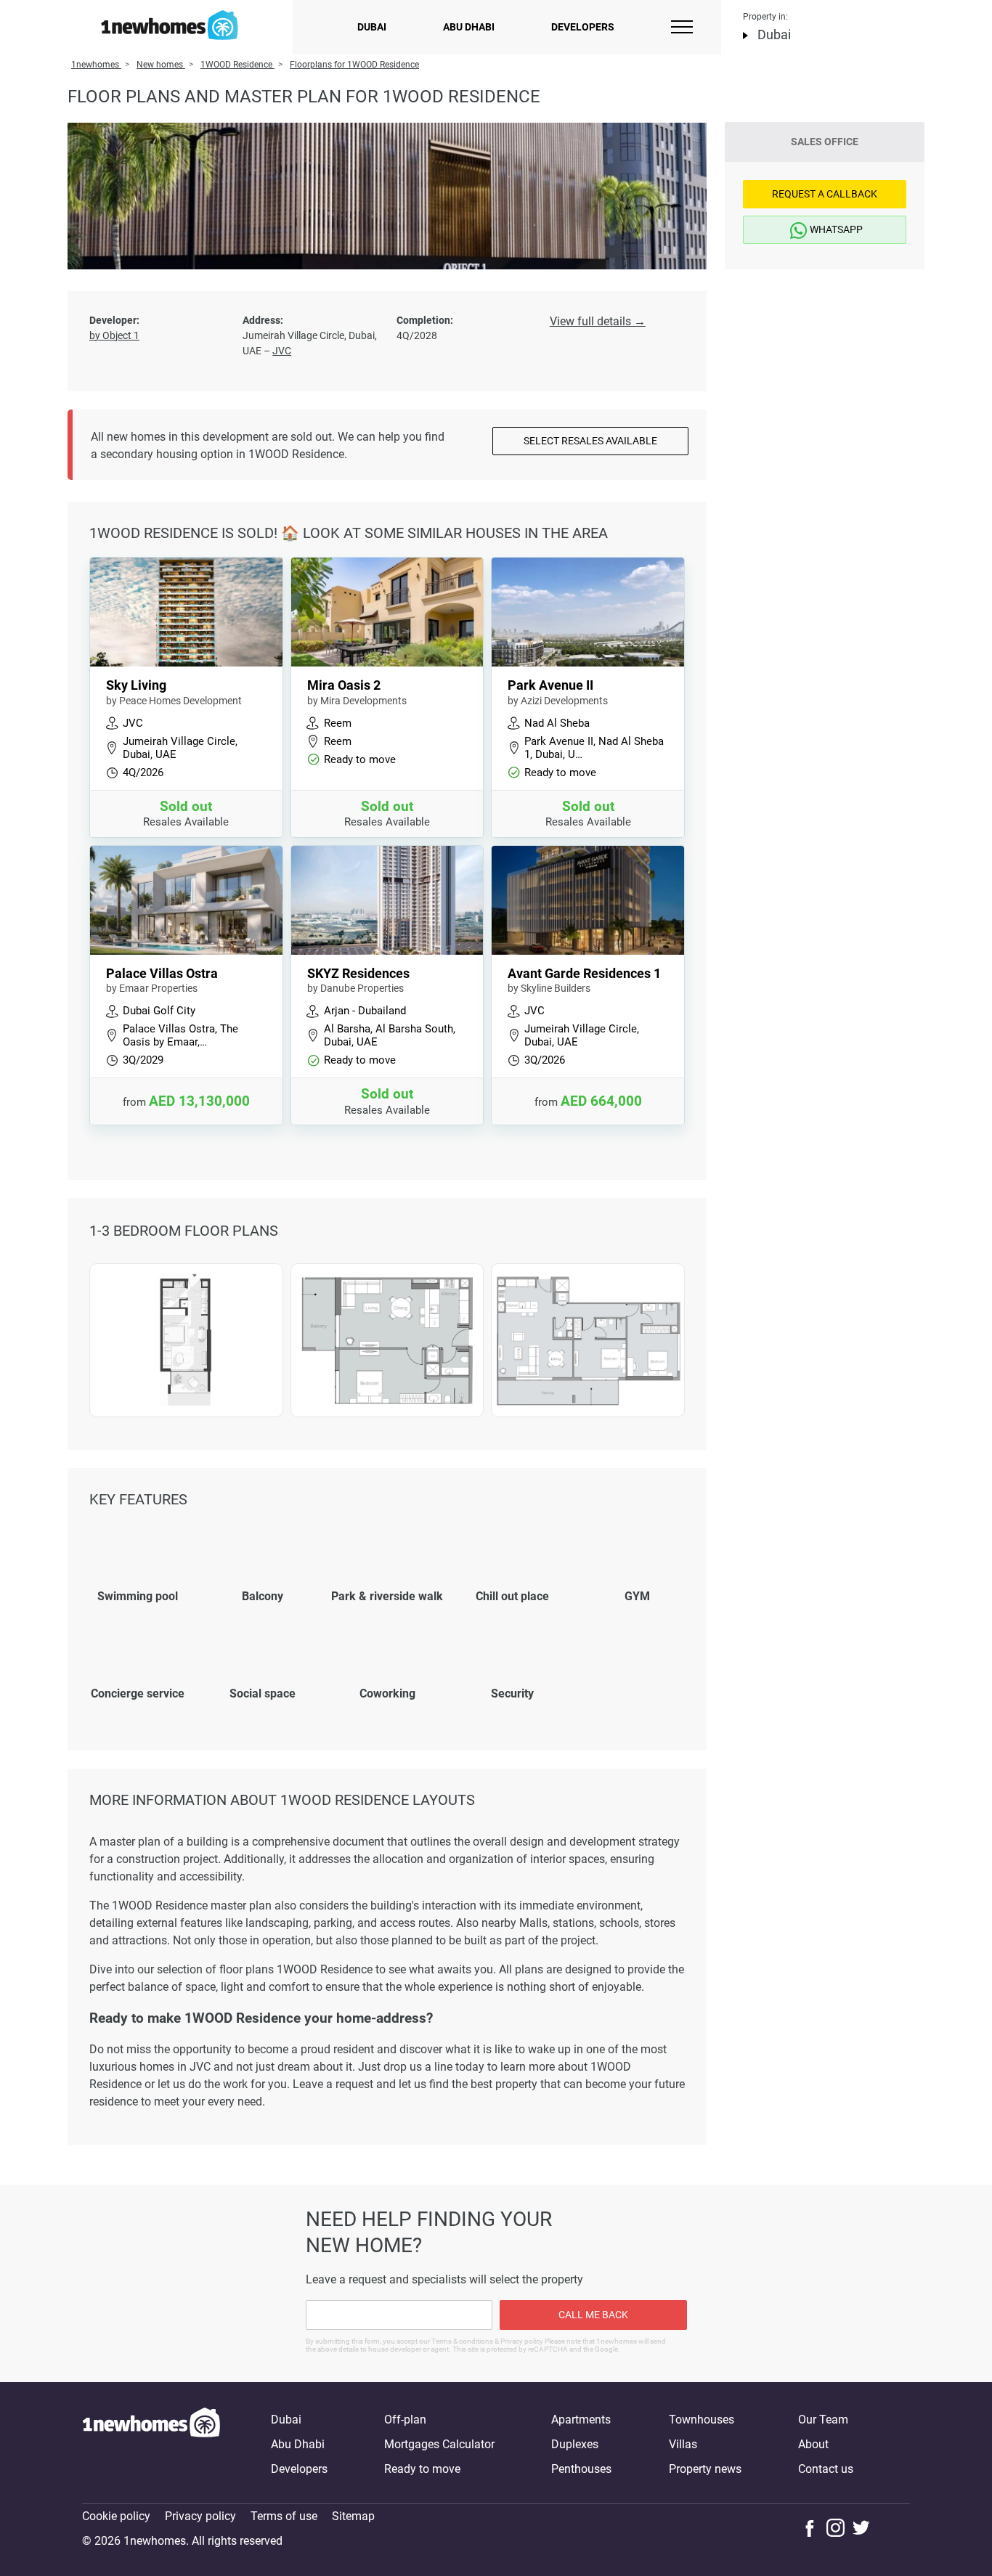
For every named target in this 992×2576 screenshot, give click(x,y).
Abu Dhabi (469, 27)
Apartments (581, 2420)
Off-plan (405, 2420)
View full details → (598, 321)
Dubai (372, 27)
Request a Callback (825, 194)
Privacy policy (200, 2516)
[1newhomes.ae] (151, 2445)
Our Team (823, 2420)
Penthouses (581, 2469)
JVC (282, 351)
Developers (583, 27)
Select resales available (590, 441)
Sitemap (353, 2516)
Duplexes (575, 2444)
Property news (705, 2469)
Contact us (826, 2469)
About (813, 2444)
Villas (683, 2444)
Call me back (593, 2315)
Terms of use (284, 2516)
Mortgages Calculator (439, 2444)
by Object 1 (114, 335)
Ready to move (422, 2469)
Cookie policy (116, 2516)
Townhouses (702, 2420)
